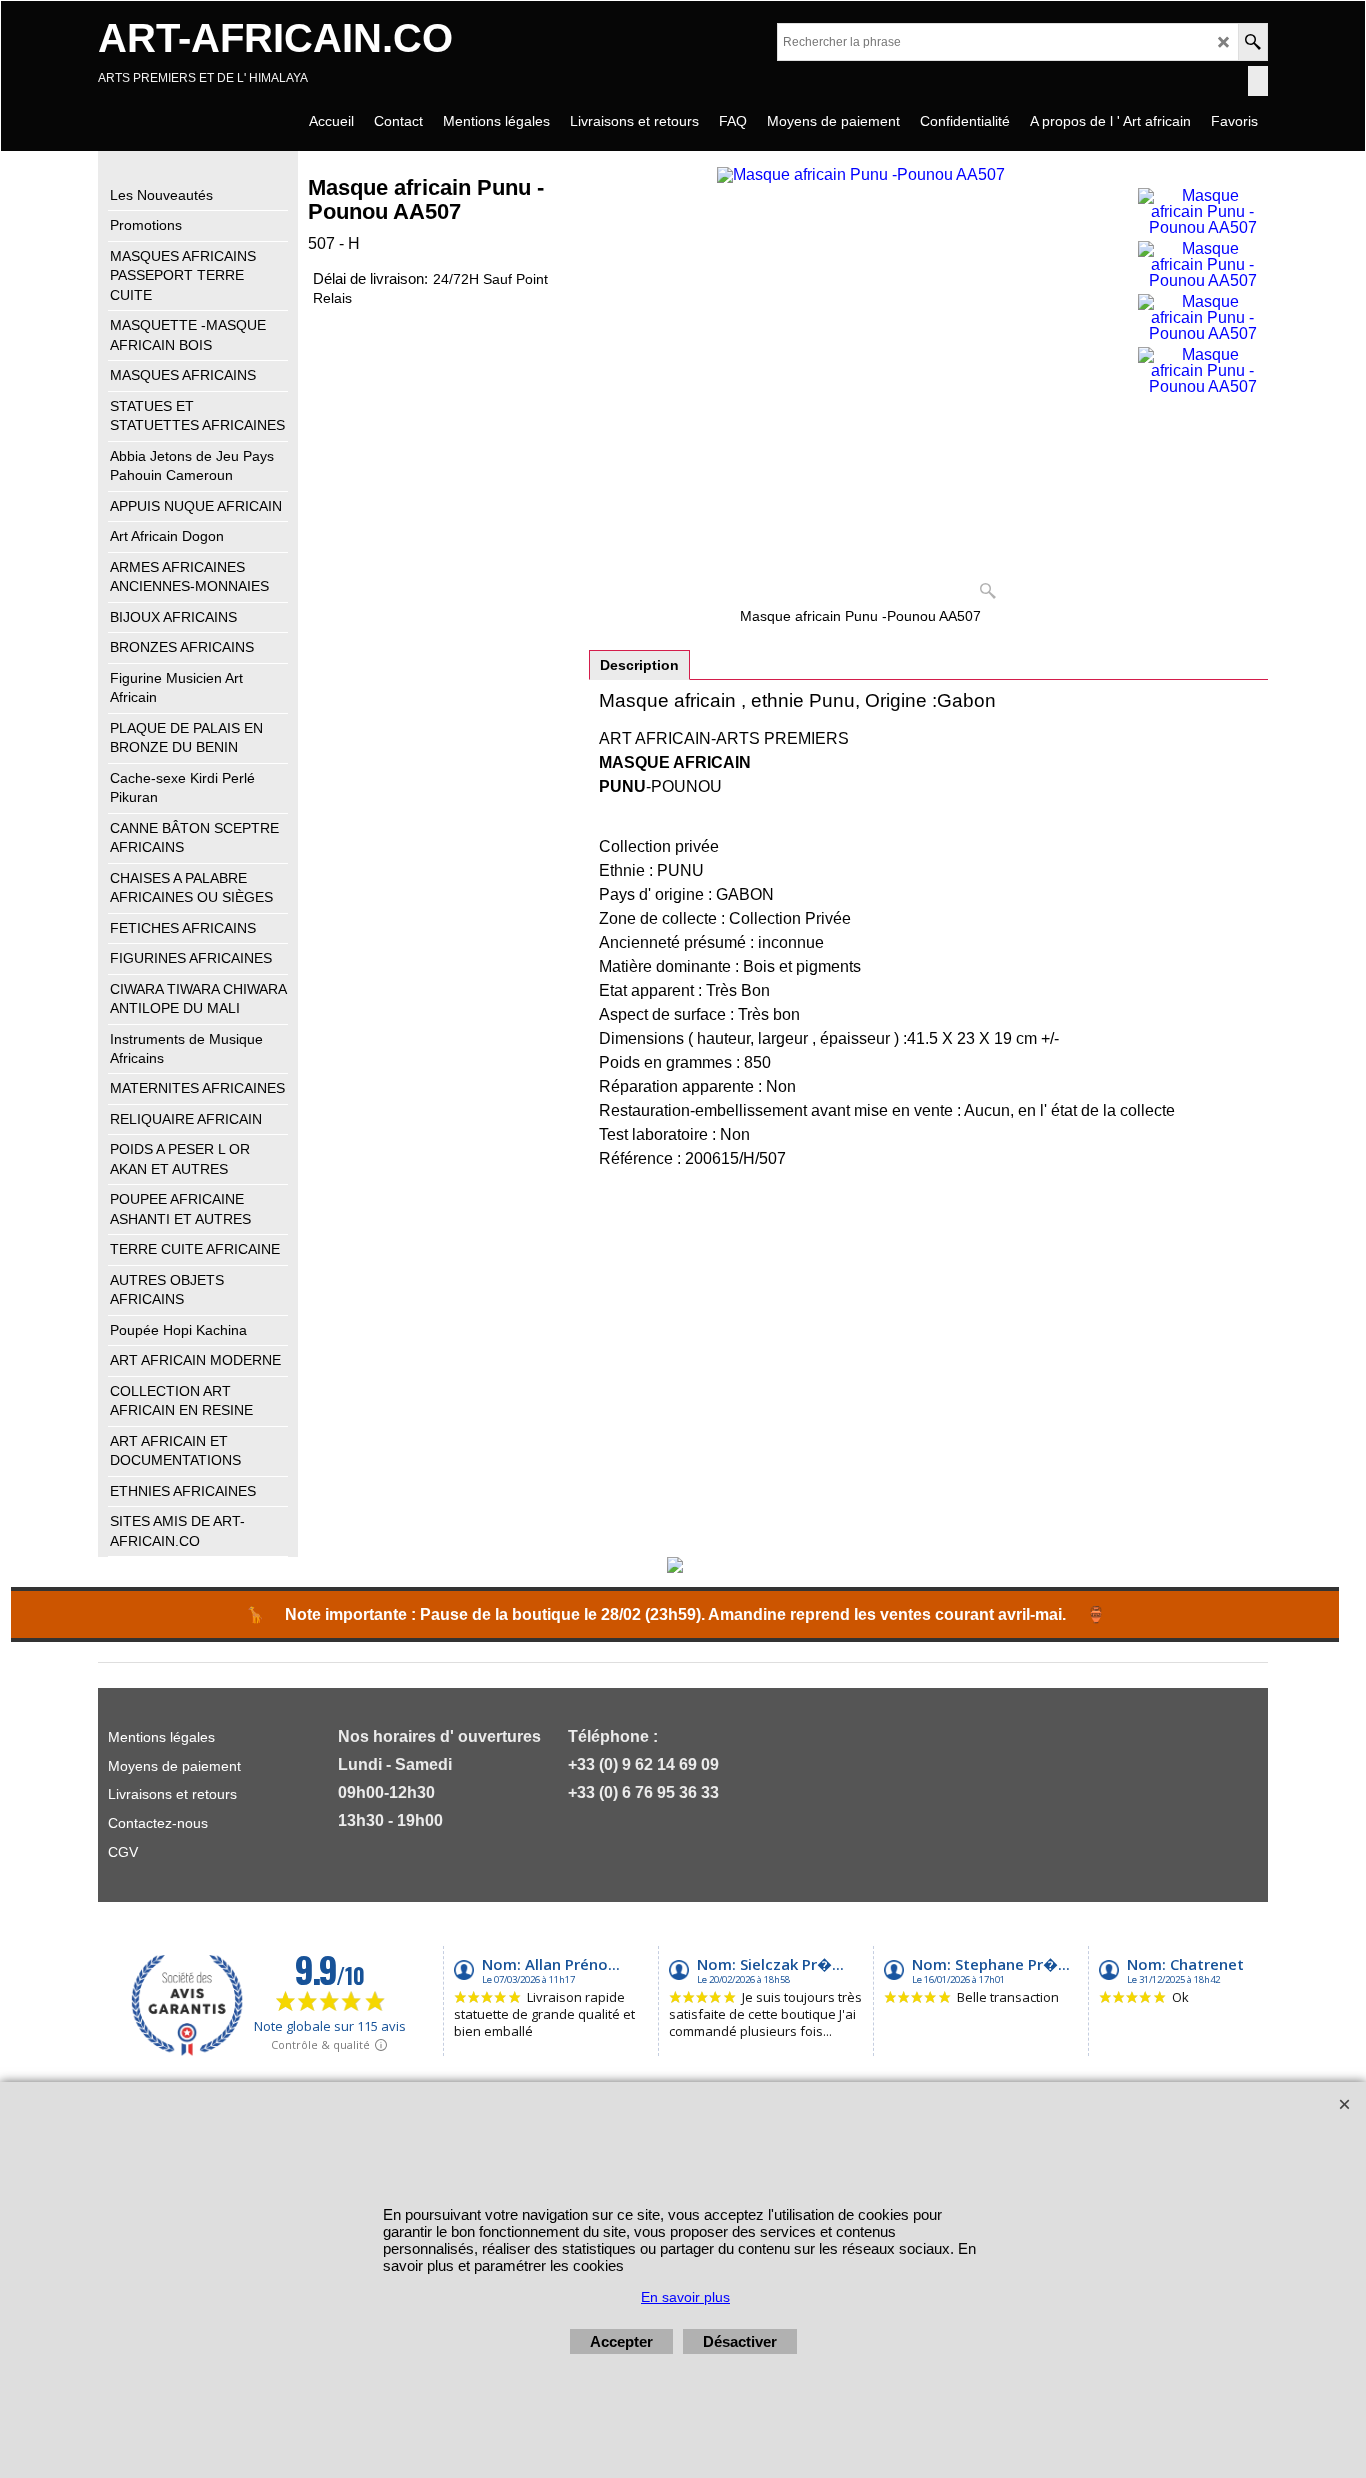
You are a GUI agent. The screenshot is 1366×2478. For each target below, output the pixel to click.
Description (639, 665)
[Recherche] (1252, 42)
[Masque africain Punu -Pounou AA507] (1202, 212)
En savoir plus (685, 2297)
